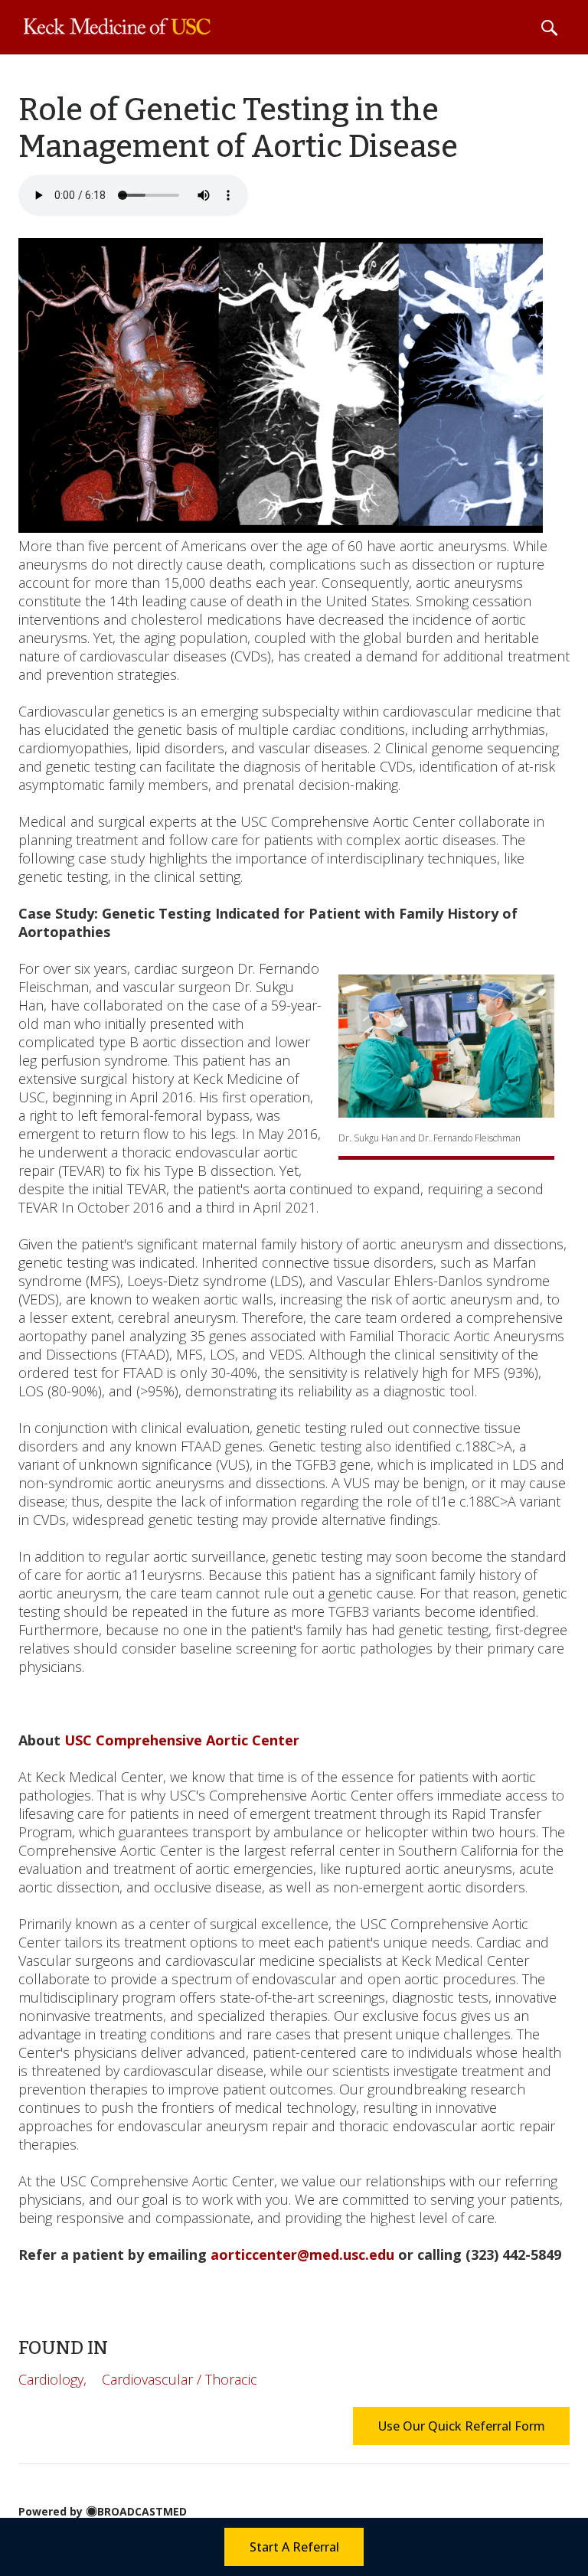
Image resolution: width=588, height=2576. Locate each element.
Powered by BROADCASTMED (103, 2511)
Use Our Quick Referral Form (462, 2426)
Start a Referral (294, 2547)
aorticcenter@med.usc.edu (302, 2254)
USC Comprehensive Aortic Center (182, 1740)
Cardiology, (52, 2379)
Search (549, 28)
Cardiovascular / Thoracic (180, 2379)
